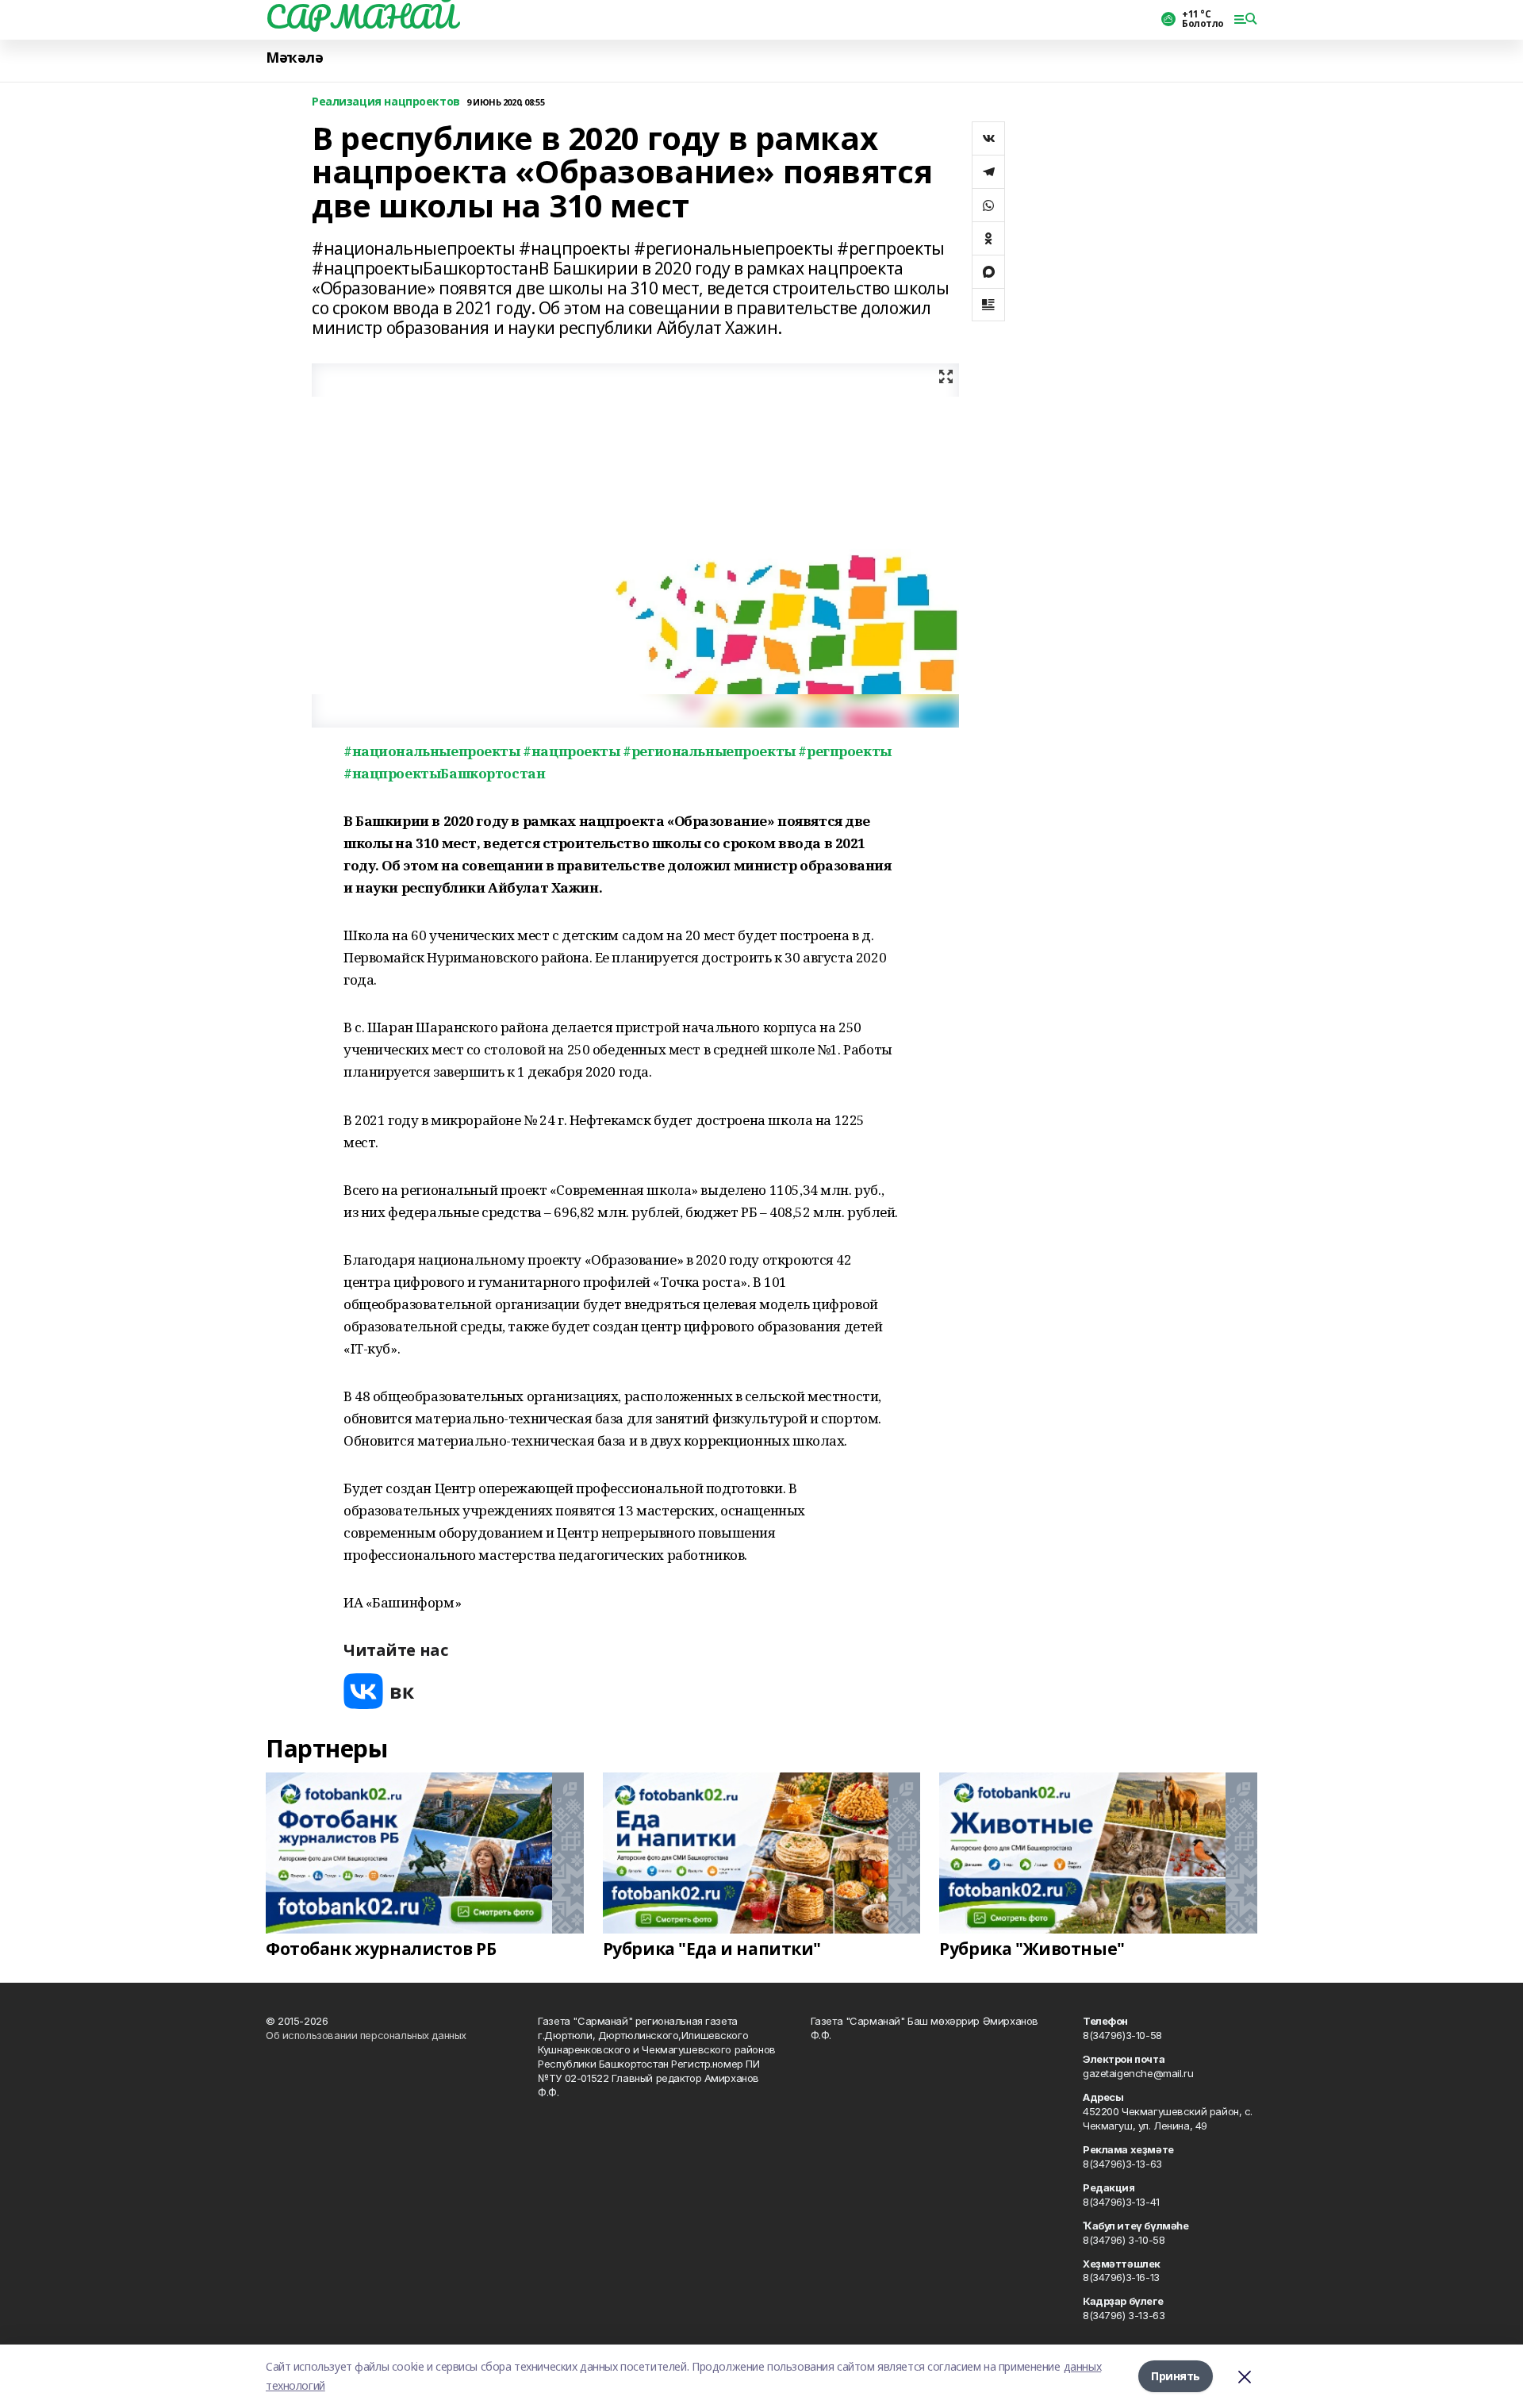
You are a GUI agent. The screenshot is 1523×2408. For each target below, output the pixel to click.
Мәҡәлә (294, 58)
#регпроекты (844, 751)
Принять (1176, 2376)
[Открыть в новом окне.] (379, 1691)
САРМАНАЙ (361, 17)
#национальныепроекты (432, 751)
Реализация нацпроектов (386, 102)
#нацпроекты (571, 751)
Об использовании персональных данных (366, 2035)
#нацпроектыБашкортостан (444, 773)
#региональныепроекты (709, 751)
